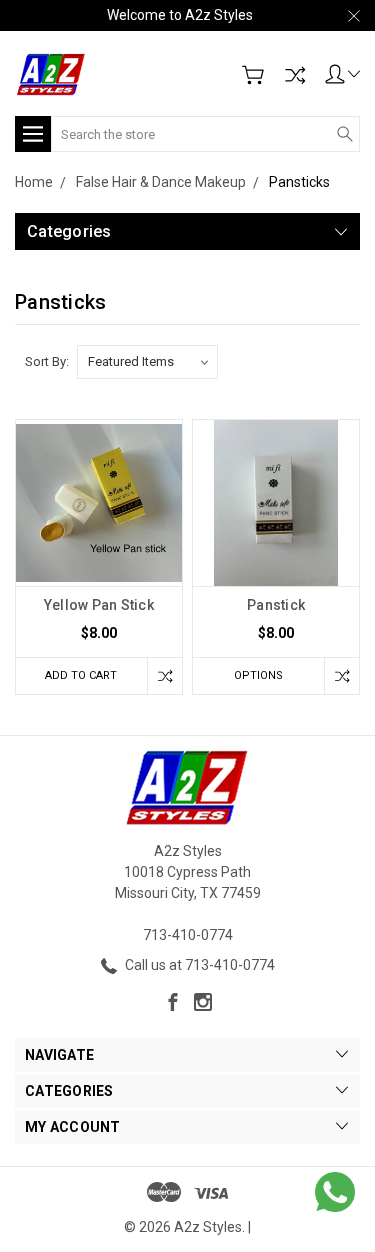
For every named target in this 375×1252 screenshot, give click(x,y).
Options (258, 675)
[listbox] (147, 362)
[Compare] (295, 75)
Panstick (276, 605)
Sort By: (47, 361)
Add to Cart (81, 675)
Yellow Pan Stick (99, 605)
